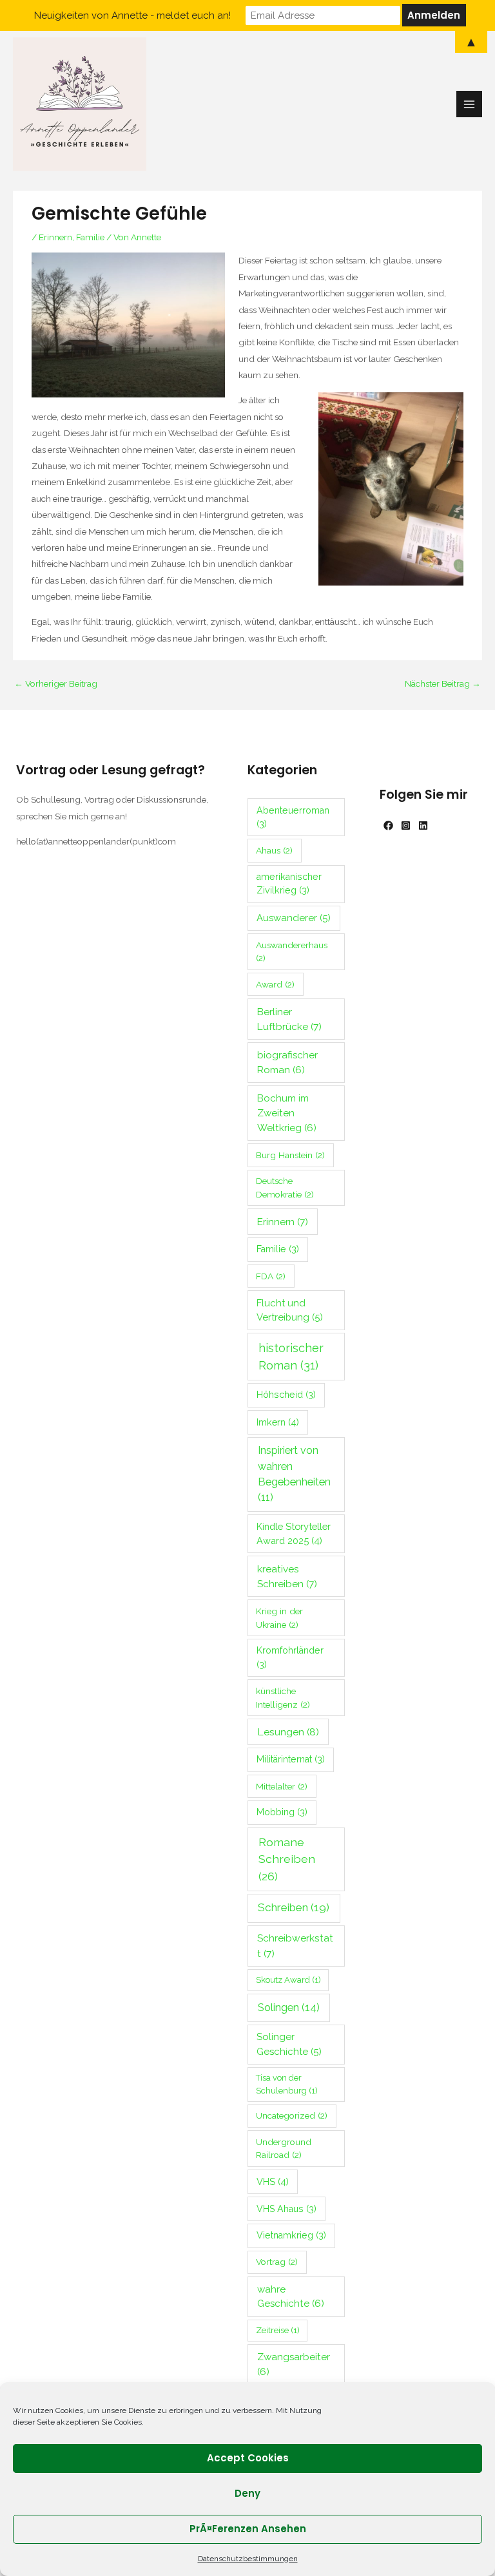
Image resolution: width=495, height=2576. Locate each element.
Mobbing (282, 1812)
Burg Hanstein (290, 1155)
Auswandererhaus (292, 952)
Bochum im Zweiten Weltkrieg (287, 1113)
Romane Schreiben (287, 1859)
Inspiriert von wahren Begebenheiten (294, 1474)
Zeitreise (278, 2330)
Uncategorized (292, 2115)
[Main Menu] (470, 104)
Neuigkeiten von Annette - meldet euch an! (132, 15)
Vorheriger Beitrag (56, 683)
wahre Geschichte (291, 2297)
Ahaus (274, 850)
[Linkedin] (423, 825)
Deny (247, 2493)
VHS (273, 2181)
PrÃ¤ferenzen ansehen (248, 2529)
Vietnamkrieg (291, 2235)
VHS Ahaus (286, 2209)
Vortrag (277, 2262)
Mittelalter (282, 1786)
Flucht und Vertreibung (290, 1310)
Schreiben (294, 1907)
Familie (90, 237)
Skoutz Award (288, 1980)
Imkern (278, 1422)
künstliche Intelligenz (283, 1698)
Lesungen (288, 1732)
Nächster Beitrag (443, 683)
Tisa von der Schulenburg (287, 2084)
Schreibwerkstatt (295, 1945)
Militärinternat (291, 1759)
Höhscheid (286, 1395)
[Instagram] (406, 825)
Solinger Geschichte (289, 2044)
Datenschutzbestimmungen (248, 2559)
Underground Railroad (284, 2149)
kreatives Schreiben (287, 1576)
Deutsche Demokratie (285, 1188)
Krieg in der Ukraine (279, 1618)
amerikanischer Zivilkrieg (289, 883)
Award (275, 984)
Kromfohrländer (290, 1657)
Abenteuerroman (293, 817)
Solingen (289, 2007)
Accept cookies (248, 2458)
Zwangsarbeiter (294, 2364)
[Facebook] (388, 825)
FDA (271, 1276)
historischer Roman (291, 1357)
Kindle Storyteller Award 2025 (294, 1533)
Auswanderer (294, 918)
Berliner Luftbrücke (289, 1019)
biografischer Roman (287, 1063)
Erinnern (55, 237)
